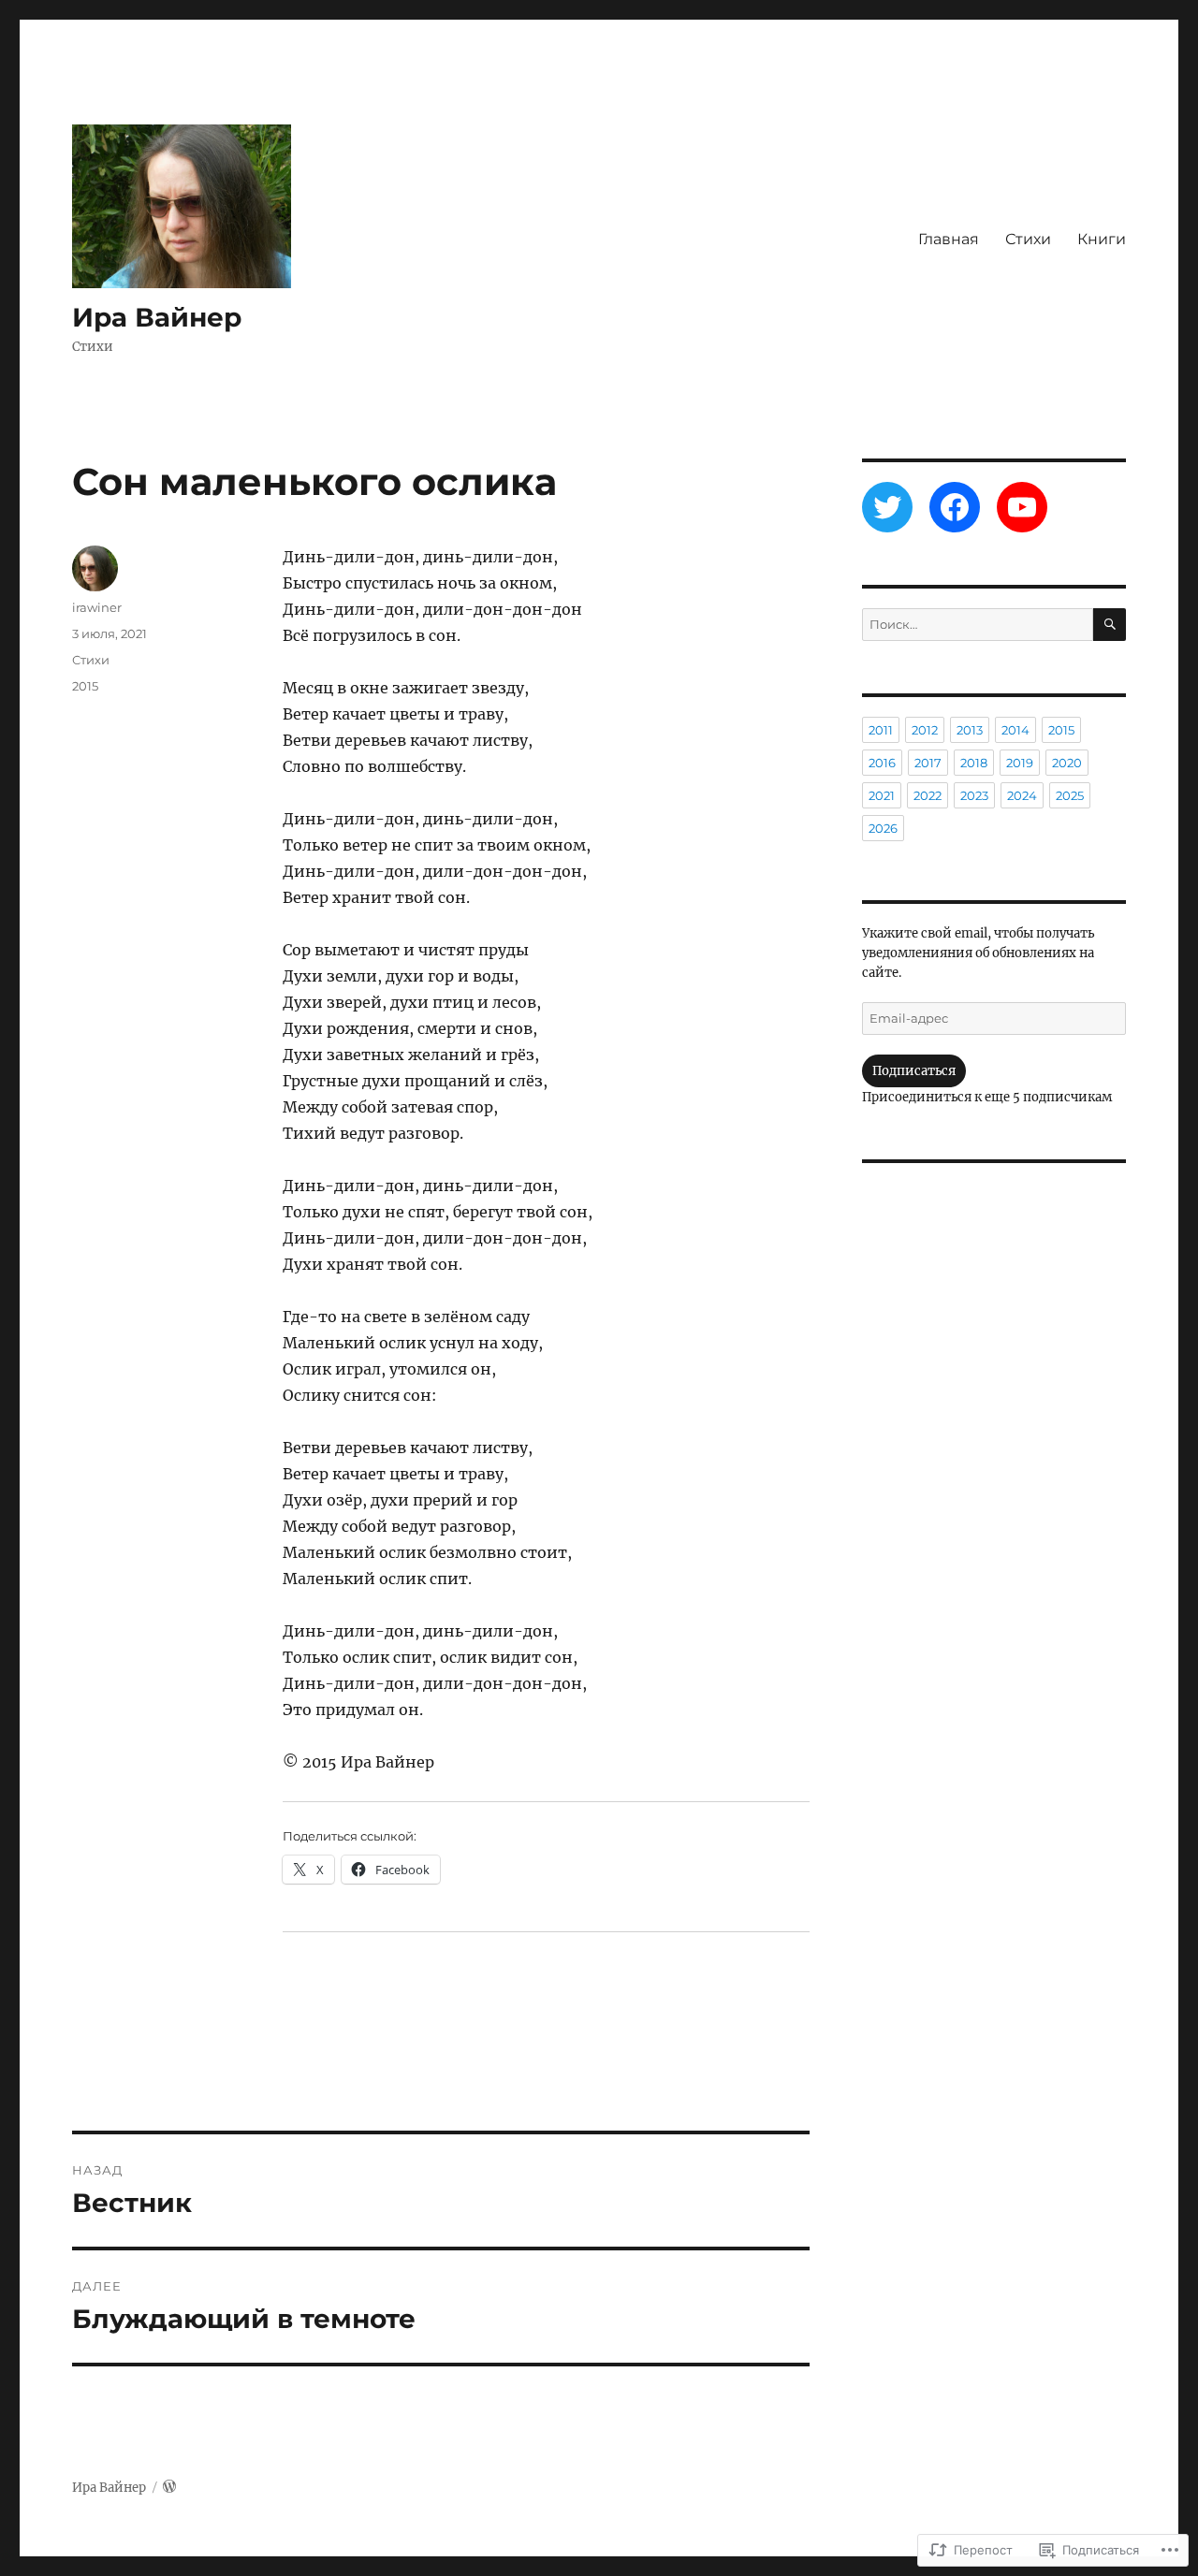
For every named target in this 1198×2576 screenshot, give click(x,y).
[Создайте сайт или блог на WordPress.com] (169, 2488)
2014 (1015, 730)
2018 (974, 763)
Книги (1102, 239)
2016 (882, 763)
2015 (85, 686)
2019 (1020, 763)
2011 (881, 730)
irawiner (97, 607)
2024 (1022, 795)
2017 (928, 763)
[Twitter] (887, 507)
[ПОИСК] (1110, 625)
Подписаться (914, 1071)
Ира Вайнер (157, 317)
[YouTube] (1022, 507)
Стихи (1028, 239)
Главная (949, 239)
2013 (970, 730)
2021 (882, 795)
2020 (1067, 763)
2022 (928, 795)
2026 (883, 828)
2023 (974, 795)
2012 (925, 730)
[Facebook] (955, 507)
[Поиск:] (977, 625)
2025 (1070, 795)
